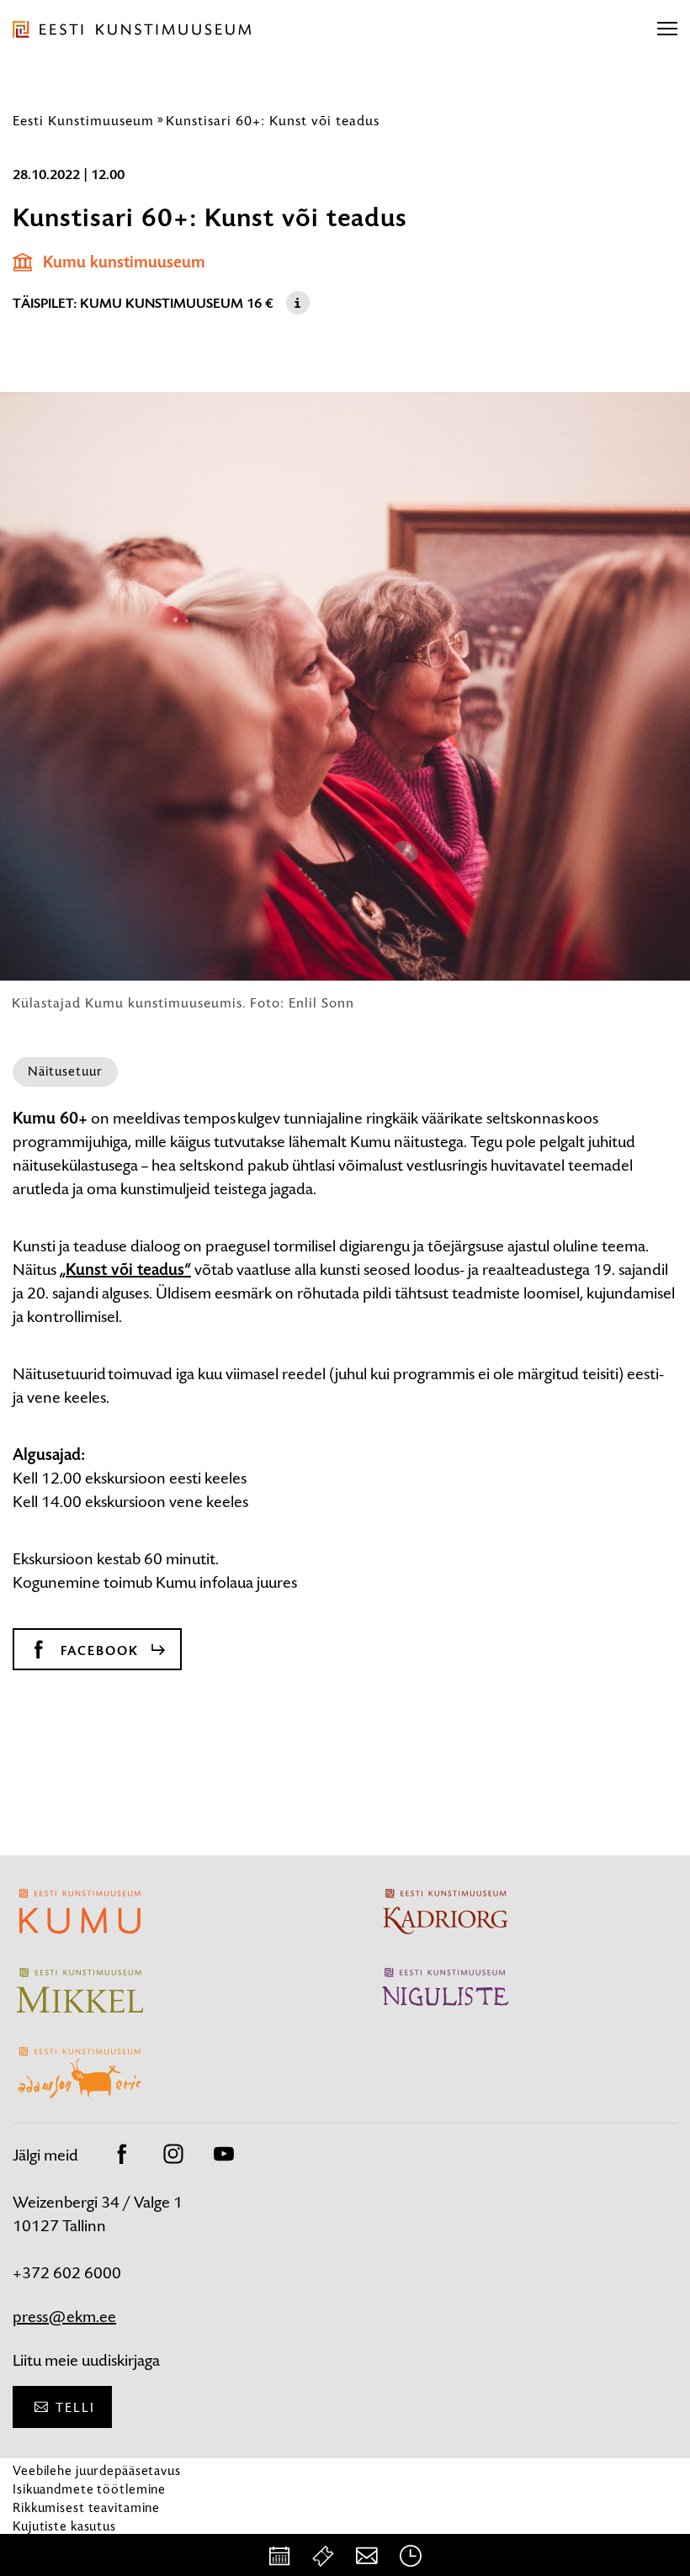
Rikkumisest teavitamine (86, 2507)
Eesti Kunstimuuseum (83, 120)
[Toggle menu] (667, 29)
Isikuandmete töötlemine (89, 2489)
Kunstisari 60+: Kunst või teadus (273, 120)
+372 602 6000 (67, 2273)
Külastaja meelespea (74, 2544)
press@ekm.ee (64, 2317)
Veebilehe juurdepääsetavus (97, 2470)
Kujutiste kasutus (64, 2526)
